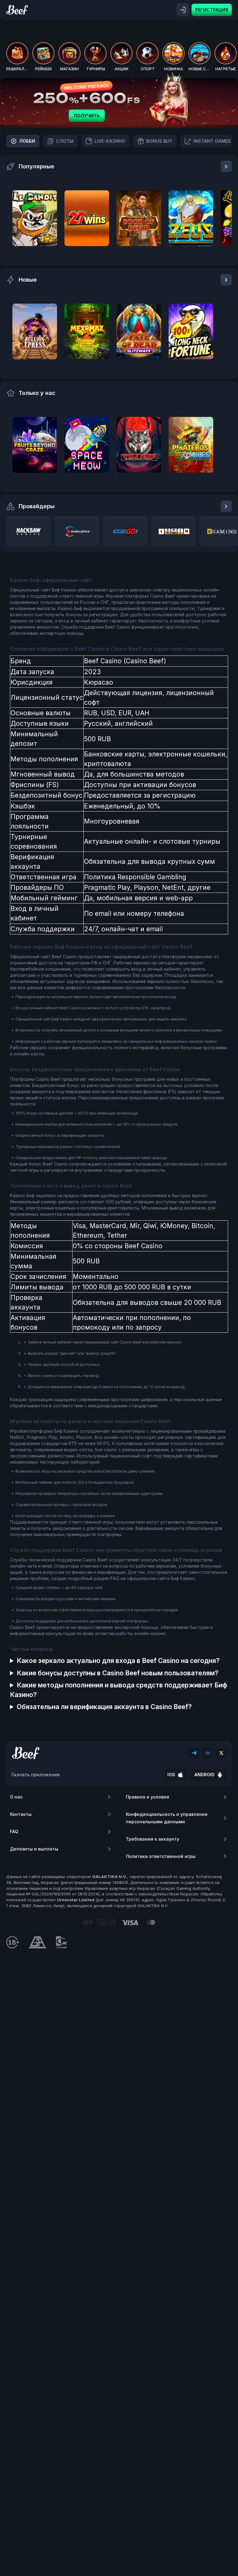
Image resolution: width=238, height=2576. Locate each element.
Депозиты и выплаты (34, 1849)
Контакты (21, 1814)
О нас (16, 1797)
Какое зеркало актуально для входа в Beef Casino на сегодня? (118, 1661)
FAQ (14, 1831)
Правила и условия (148, 1797)
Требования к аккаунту (152, 1839)
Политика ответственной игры (161, 1856)
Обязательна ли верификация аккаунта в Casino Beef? (104, 1707)
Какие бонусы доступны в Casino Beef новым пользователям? (118, 1673)
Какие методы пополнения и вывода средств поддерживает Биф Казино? (119, 1690)
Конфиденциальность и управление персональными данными (167, 1818)
